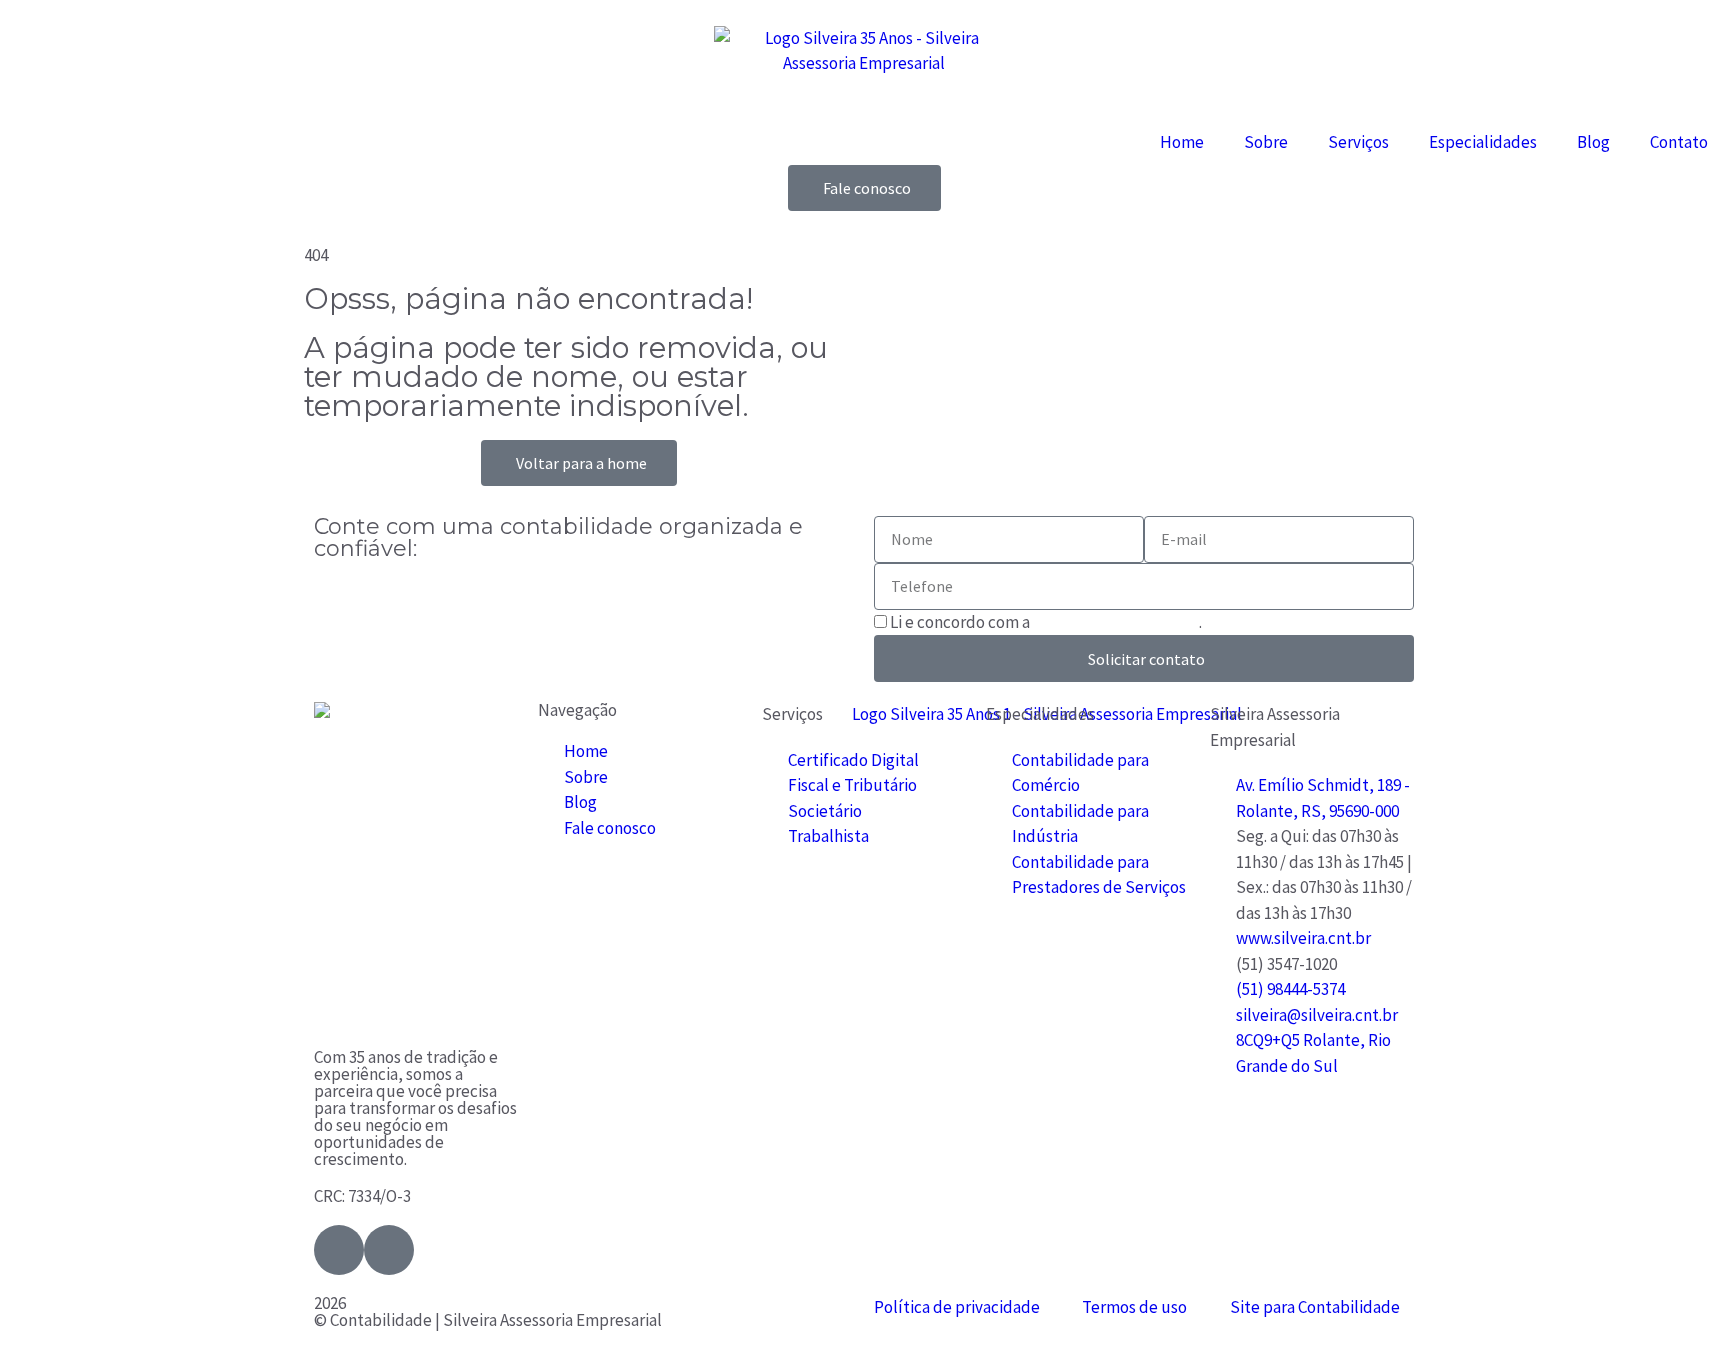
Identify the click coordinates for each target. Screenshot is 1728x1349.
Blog (1593, 142)
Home (1182, 142)
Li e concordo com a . (1046, 622)
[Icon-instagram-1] (389, 1250)
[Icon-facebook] (339, 1250)
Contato (1679, 142)
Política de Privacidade (1116, 622)
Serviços (1358, 142)
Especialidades (1483, 142)
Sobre (1266, 142)
